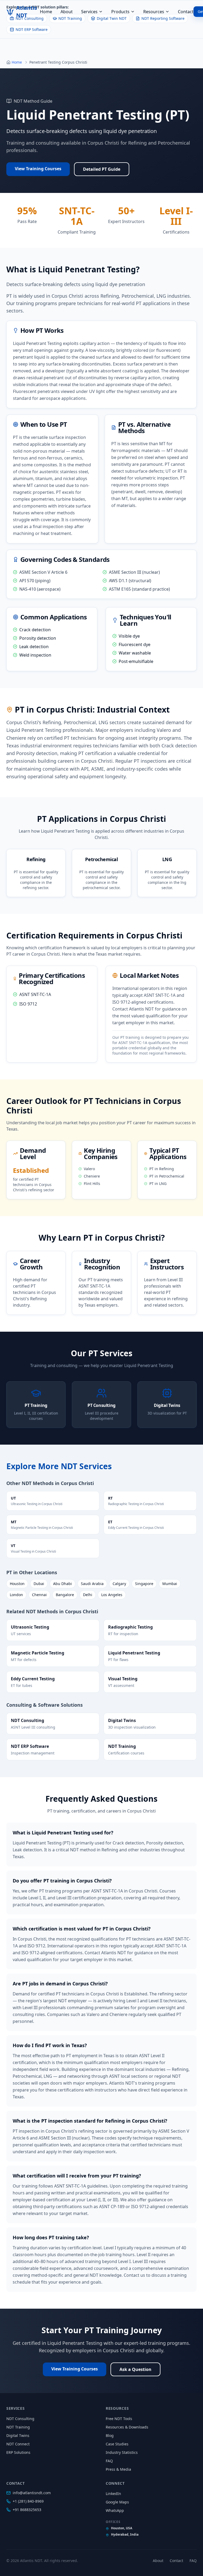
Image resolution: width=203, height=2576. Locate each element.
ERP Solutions (18, 2452)
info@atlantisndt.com (32, 2493)
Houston (17, 1584)
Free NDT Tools (119, 2419)
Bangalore (65, 1595)
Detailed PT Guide (102, 169)
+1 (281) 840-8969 (28, 2501)
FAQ (109, 2461)
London (16, 1595)
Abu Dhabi (63, 1584)
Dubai (39, 1584)
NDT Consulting (20, 2419)
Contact (186, 12)
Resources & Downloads (127, 2427)
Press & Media (118, 2469)
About (67, 12)
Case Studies (117, 2444)
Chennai (39, 1595)
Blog (110, 2435)
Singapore (144, 1584)
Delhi (88, 1595)
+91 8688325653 (27, 2510)
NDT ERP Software (32, 29)
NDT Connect (18, 2444)
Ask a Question (135, 2369)
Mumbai (170, 1584)
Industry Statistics (122, 2452)
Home (46, 12)
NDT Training (18, 2427)
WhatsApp (115, 2510)
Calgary (119, 1584)
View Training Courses (38, 169)
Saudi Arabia (92, 1584)
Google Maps (117, 2502)
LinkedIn (113, 2494)
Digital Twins (18, 2435)
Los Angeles (112, 1595)
